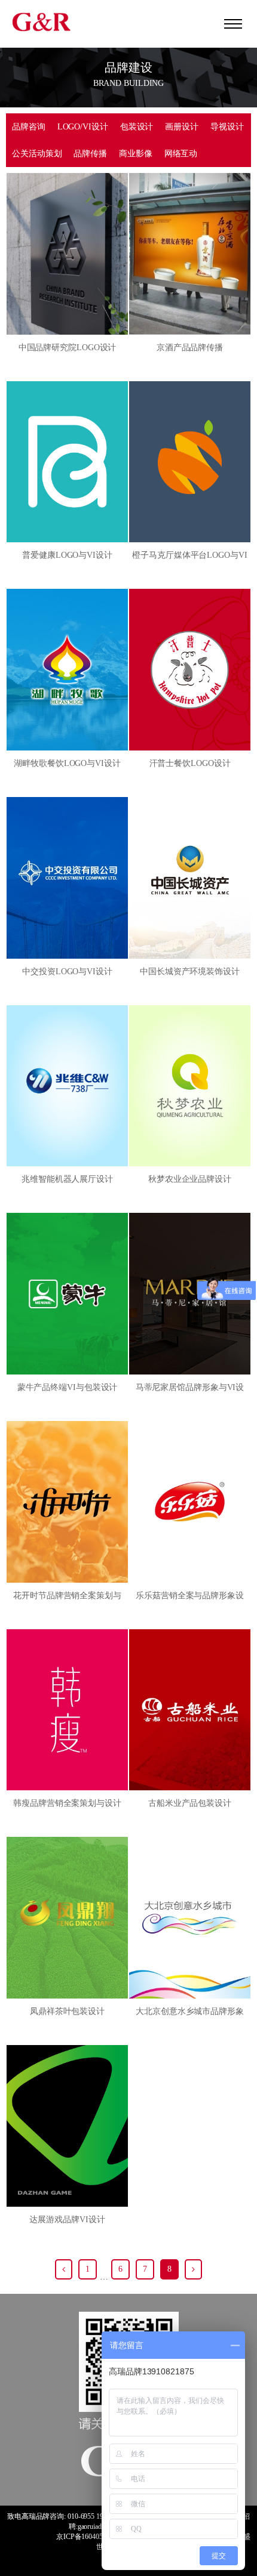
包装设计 (137, 127)
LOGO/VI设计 (83, 127)
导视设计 (227, 127)
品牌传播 (90, 154)
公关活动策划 (37, 154)
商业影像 (136, 154)
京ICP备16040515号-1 (89, 2537)
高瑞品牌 (36, 2516)
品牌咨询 (29, 127)
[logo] (42, 21)
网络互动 (181, 154)
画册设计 (182, 127)
